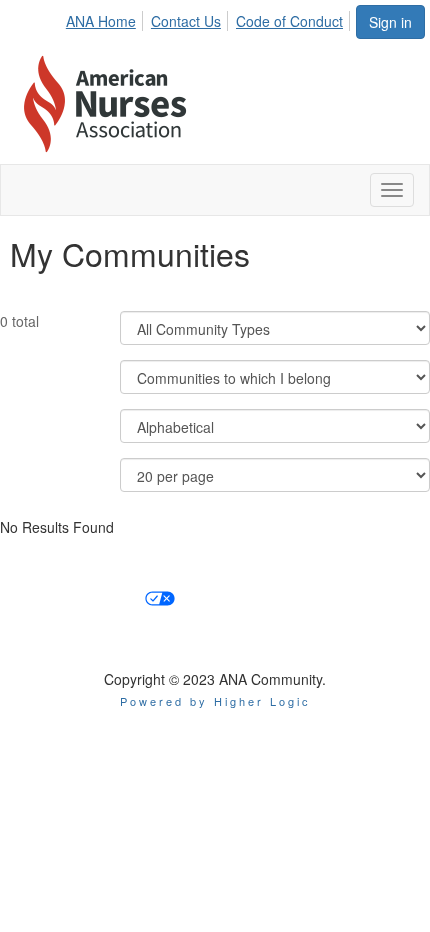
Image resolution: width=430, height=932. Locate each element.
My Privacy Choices (78, 597)
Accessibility (233, 597)
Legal (398, 597)
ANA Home (101, 21)
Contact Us (186, 21)
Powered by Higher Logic (215, 701)
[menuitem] (106, 18)
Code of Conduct (289, 21)
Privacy (326, 597)
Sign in (390, 22)
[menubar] (210, 18)
